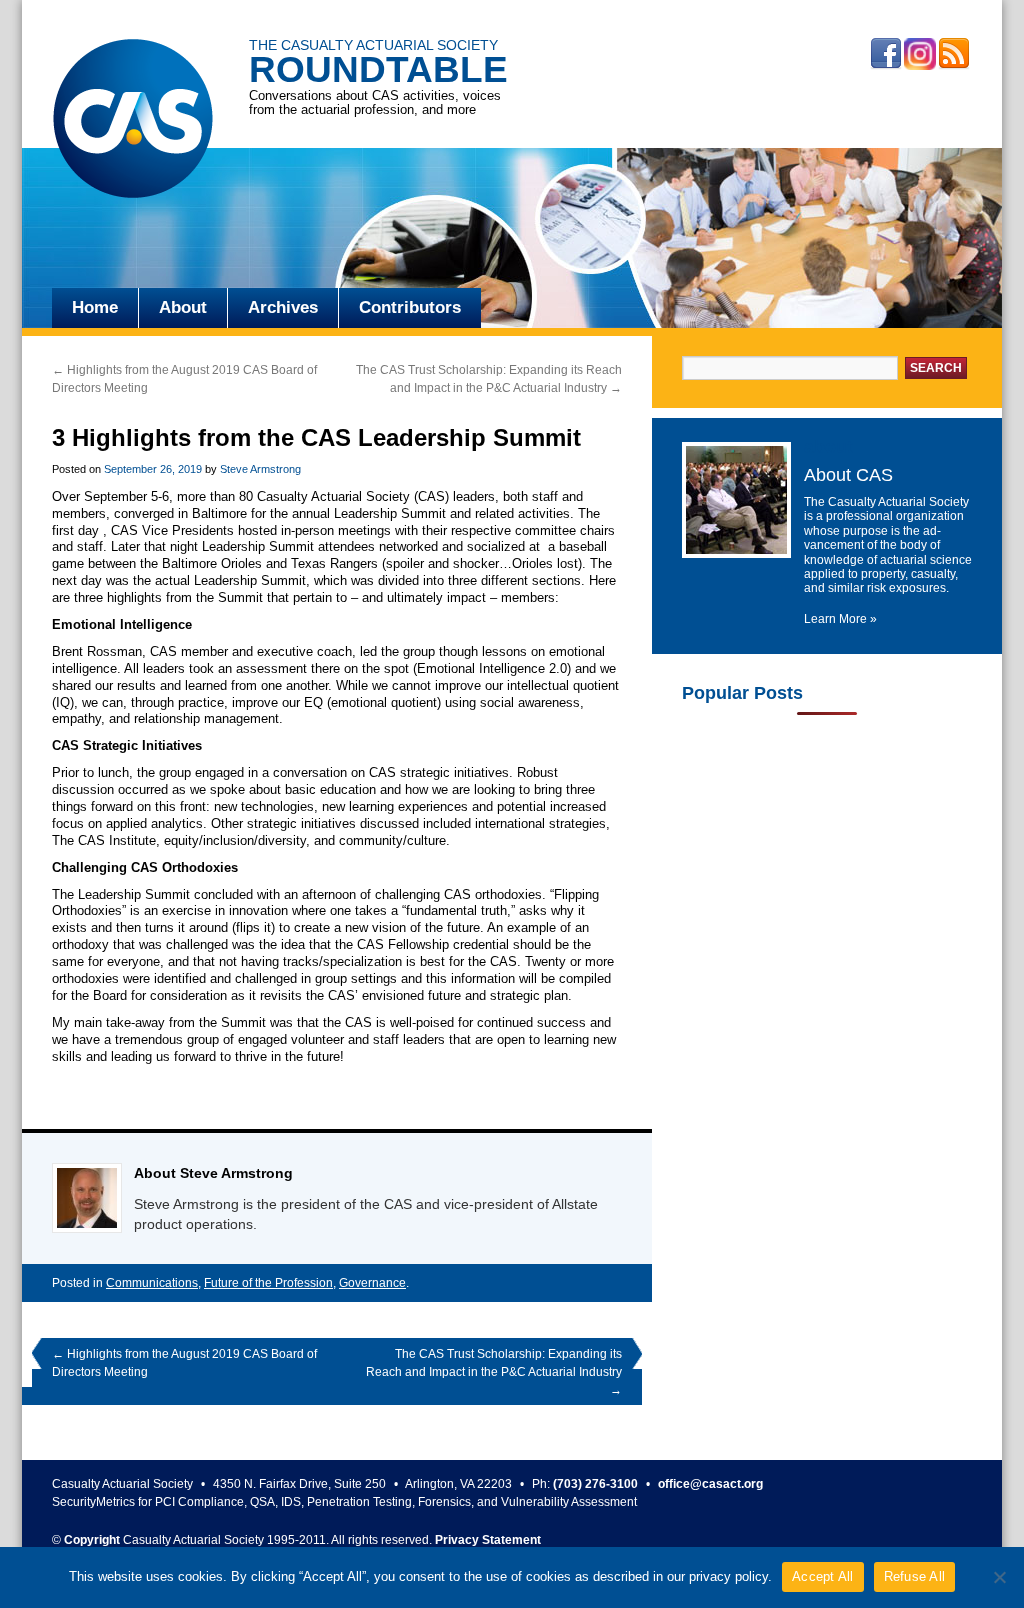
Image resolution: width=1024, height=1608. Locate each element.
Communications (152, 1283)
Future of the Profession (268, 1283)
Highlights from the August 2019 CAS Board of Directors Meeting (184, 1363)
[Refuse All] (999, 1577)
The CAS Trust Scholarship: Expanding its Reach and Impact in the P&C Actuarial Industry (494, 1372)
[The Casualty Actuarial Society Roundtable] (133, 121)
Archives (283, 307)
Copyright (92, 1540)
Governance (372, 1283)
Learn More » (840, 619)
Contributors (410, 307)
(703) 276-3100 (595, 1484)
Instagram (920, 54)
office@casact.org (710, 1484)
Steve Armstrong (260, 469)
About (183, 307)
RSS (954, 54)
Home (95, 307)
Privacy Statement (488, 1540)
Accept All (823, 1576)
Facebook (886, 54)
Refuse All (915, 1576)
